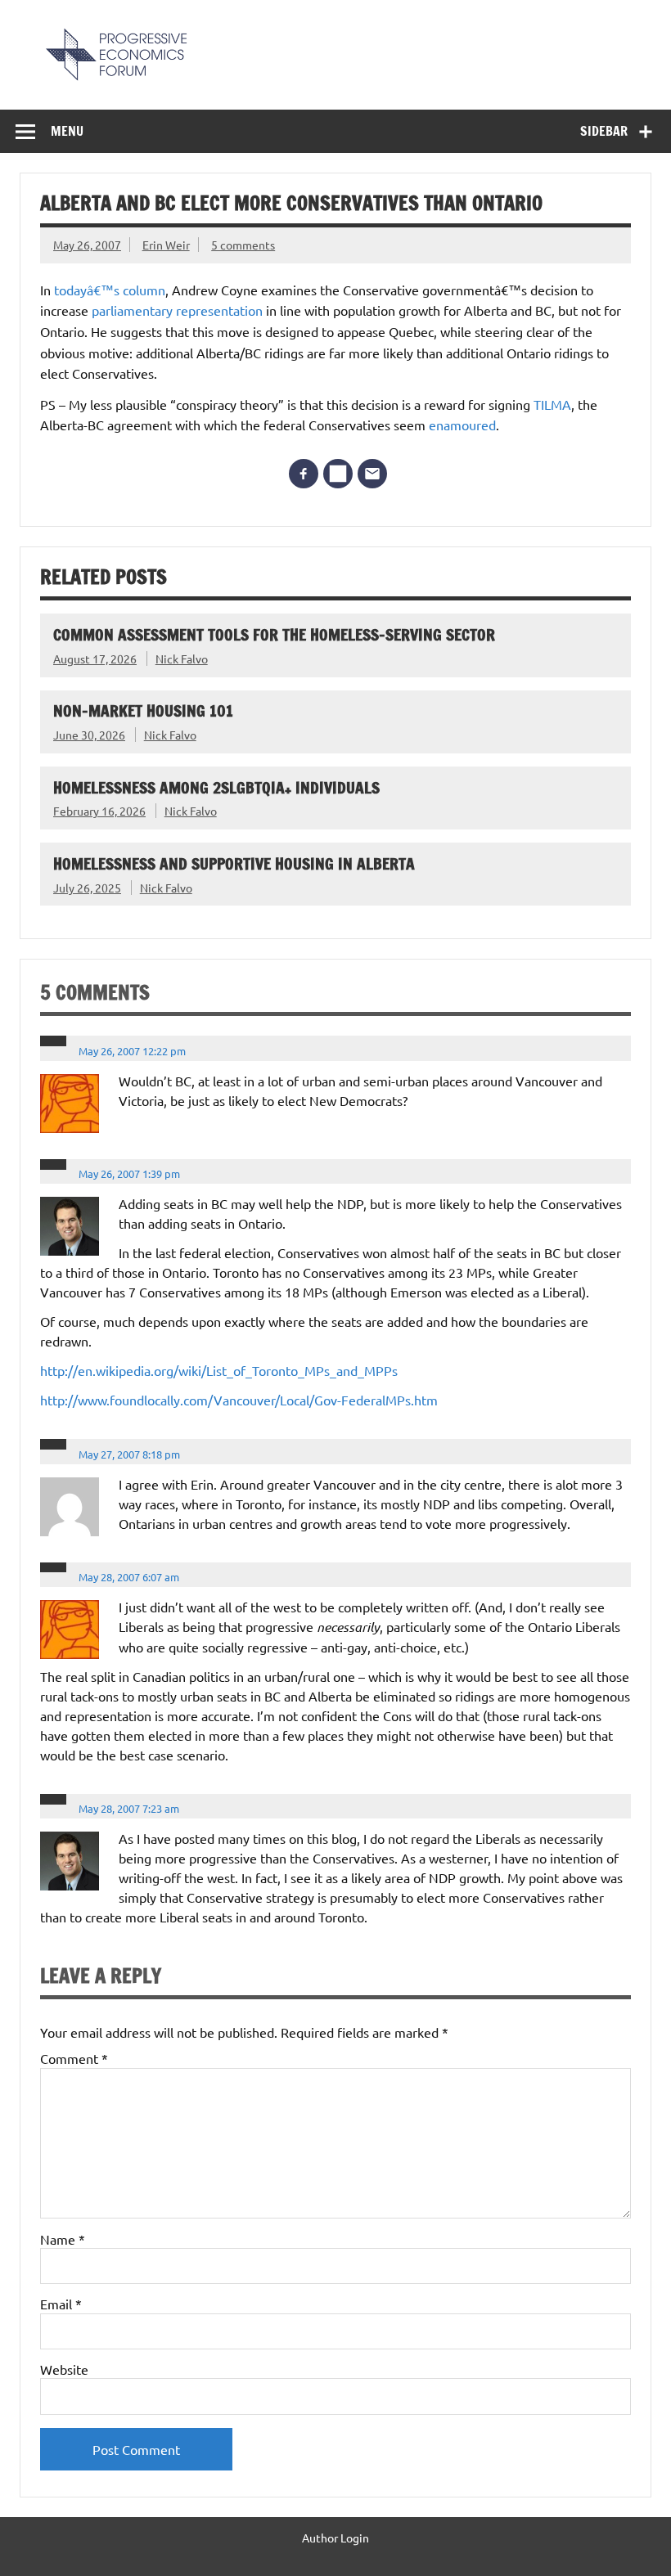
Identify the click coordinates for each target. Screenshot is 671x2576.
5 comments (243, 245)
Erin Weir (166, 245)
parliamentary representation (179, 310)
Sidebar (604, 131)
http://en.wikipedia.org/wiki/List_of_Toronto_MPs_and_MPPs (219, 1370)
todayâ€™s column (110, 290)
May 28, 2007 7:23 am (129, 1808)
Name (63, 2239)
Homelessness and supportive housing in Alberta (234, 863)
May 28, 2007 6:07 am (129, 1577)
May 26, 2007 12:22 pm (132, 1051)
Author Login (335, 2538)
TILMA (552, 404)
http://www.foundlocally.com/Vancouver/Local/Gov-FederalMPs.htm (239, 1400)
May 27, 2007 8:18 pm (129, 1454)
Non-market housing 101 (143, 710)
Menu (67, 131)
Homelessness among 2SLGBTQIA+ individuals (216, 787)
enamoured (462, 425)
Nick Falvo (182, 659)
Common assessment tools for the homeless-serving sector (274, 634)
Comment (74, 2058)
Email (61, 2304)
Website (64, 2369)
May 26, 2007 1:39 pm (129, 1173)
